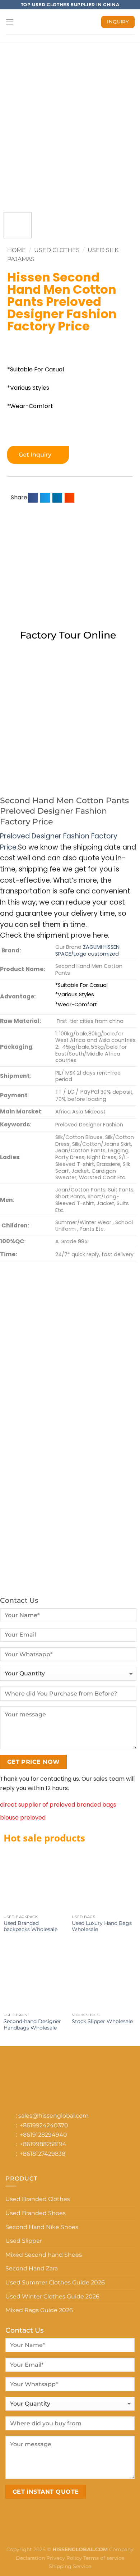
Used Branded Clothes (38, 2199)
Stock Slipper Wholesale (102, 2021)
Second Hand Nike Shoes (42, 2227)
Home (17, 250)
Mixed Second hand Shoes (44, 2255)
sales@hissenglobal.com (53, 2116)
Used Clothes (57, 250)
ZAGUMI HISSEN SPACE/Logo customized (87, 950)
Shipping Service (70, 2566)
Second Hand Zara (32, 2268)
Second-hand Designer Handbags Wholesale (32, 2024)
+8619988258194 (43, 2144)
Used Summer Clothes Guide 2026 (55, 2282)
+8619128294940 (43, 2135)
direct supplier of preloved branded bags (58, 1805)
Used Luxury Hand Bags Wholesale (102, 1926)
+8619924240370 (44, 2125)
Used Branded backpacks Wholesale (31, 1926)
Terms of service (104, 2558)
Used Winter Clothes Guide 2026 (52, 2296)
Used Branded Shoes (36, 2213)
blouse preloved (23, 1818)
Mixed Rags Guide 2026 (39, 2310)
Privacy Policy (64, 2558)
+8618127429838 (43, 2154)
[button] (33, 498)
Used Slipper (24, 2241)
